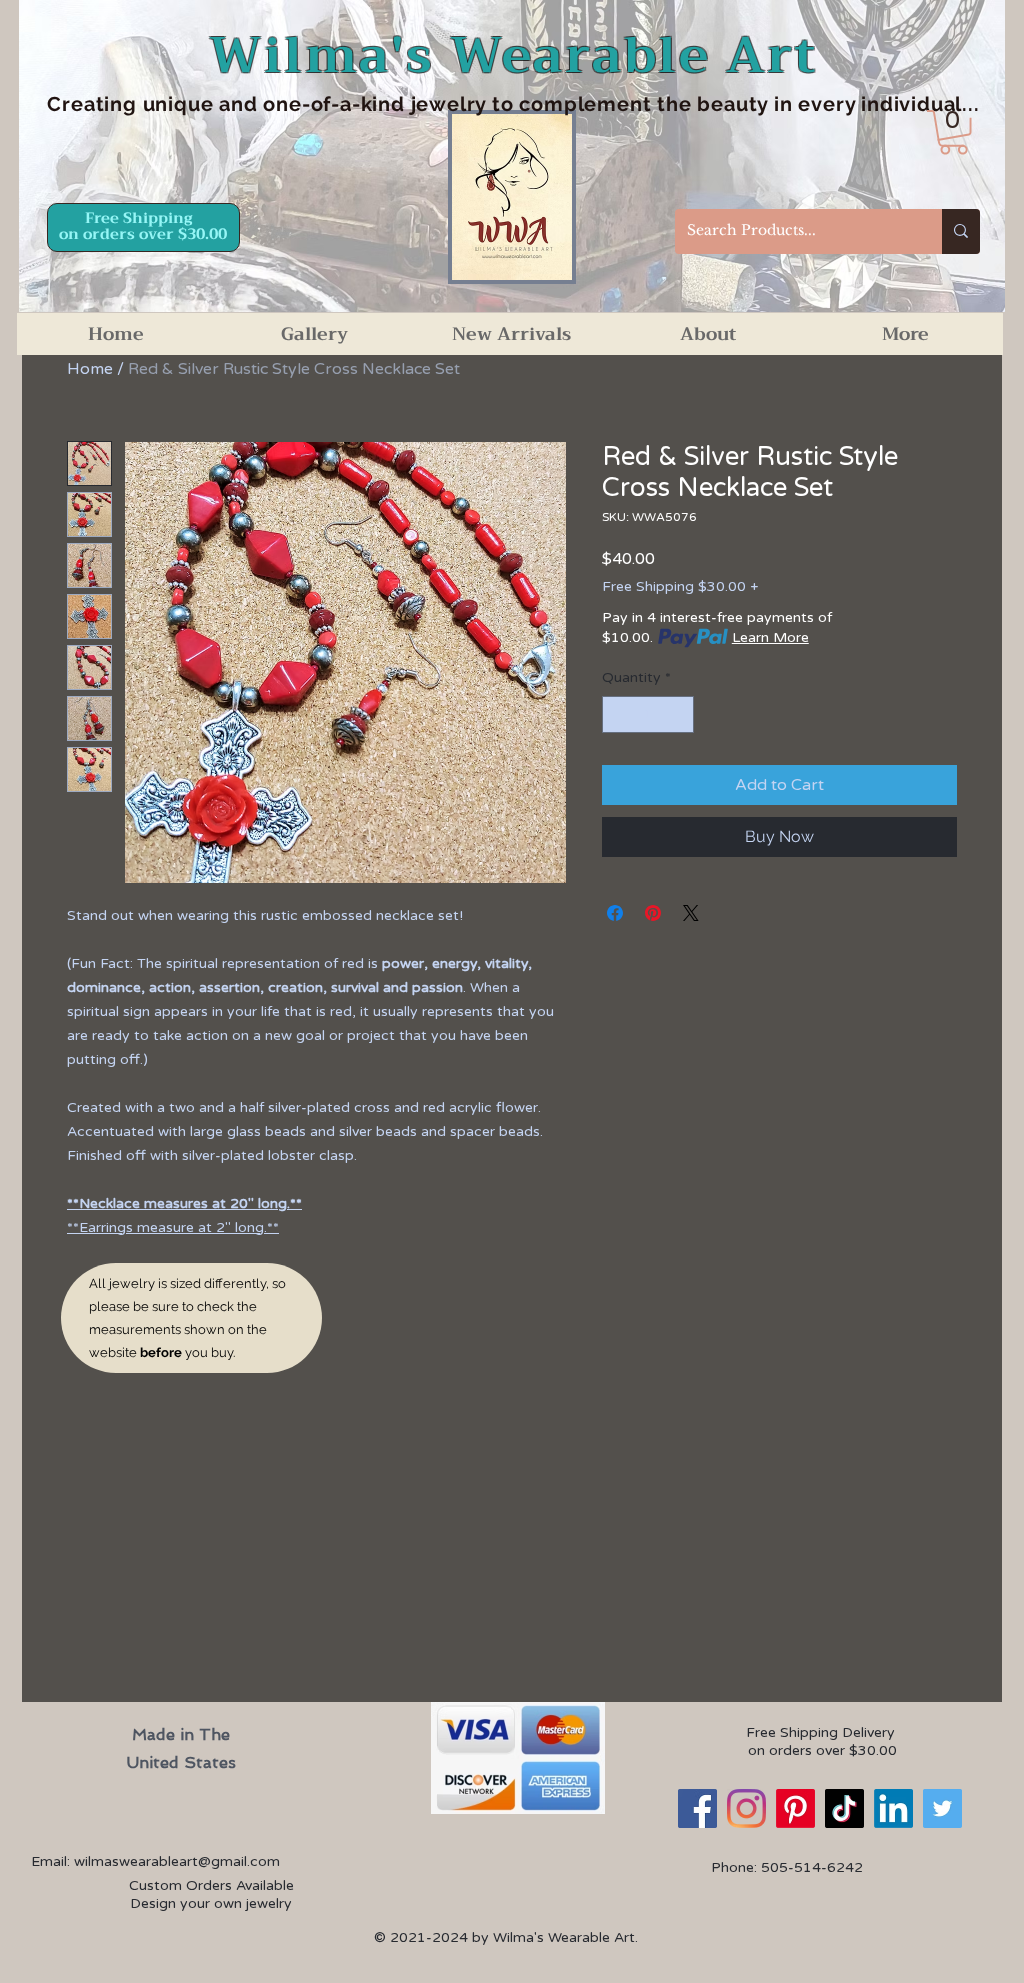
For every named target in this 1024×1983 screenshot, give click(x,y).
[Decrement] (617, 714)
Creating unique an (145, 104)
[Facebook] (697, 1808)
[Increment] (678, 714)
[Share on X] (691, 913)
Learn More (770, 637)
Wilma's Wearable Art (513, 55)
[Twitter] (942, 1808)
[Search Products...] (961, 231)
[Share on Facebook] (615, 913)
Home (90, 369)
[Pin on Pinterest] (653, 913)
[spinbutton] (648, 714)
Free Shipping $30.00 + (680, 586)
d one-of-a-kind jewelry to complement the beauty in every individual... (612, 104)
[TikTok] (844, 1808)
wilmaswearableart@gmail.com (177, 1861)
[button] (953, 132)
